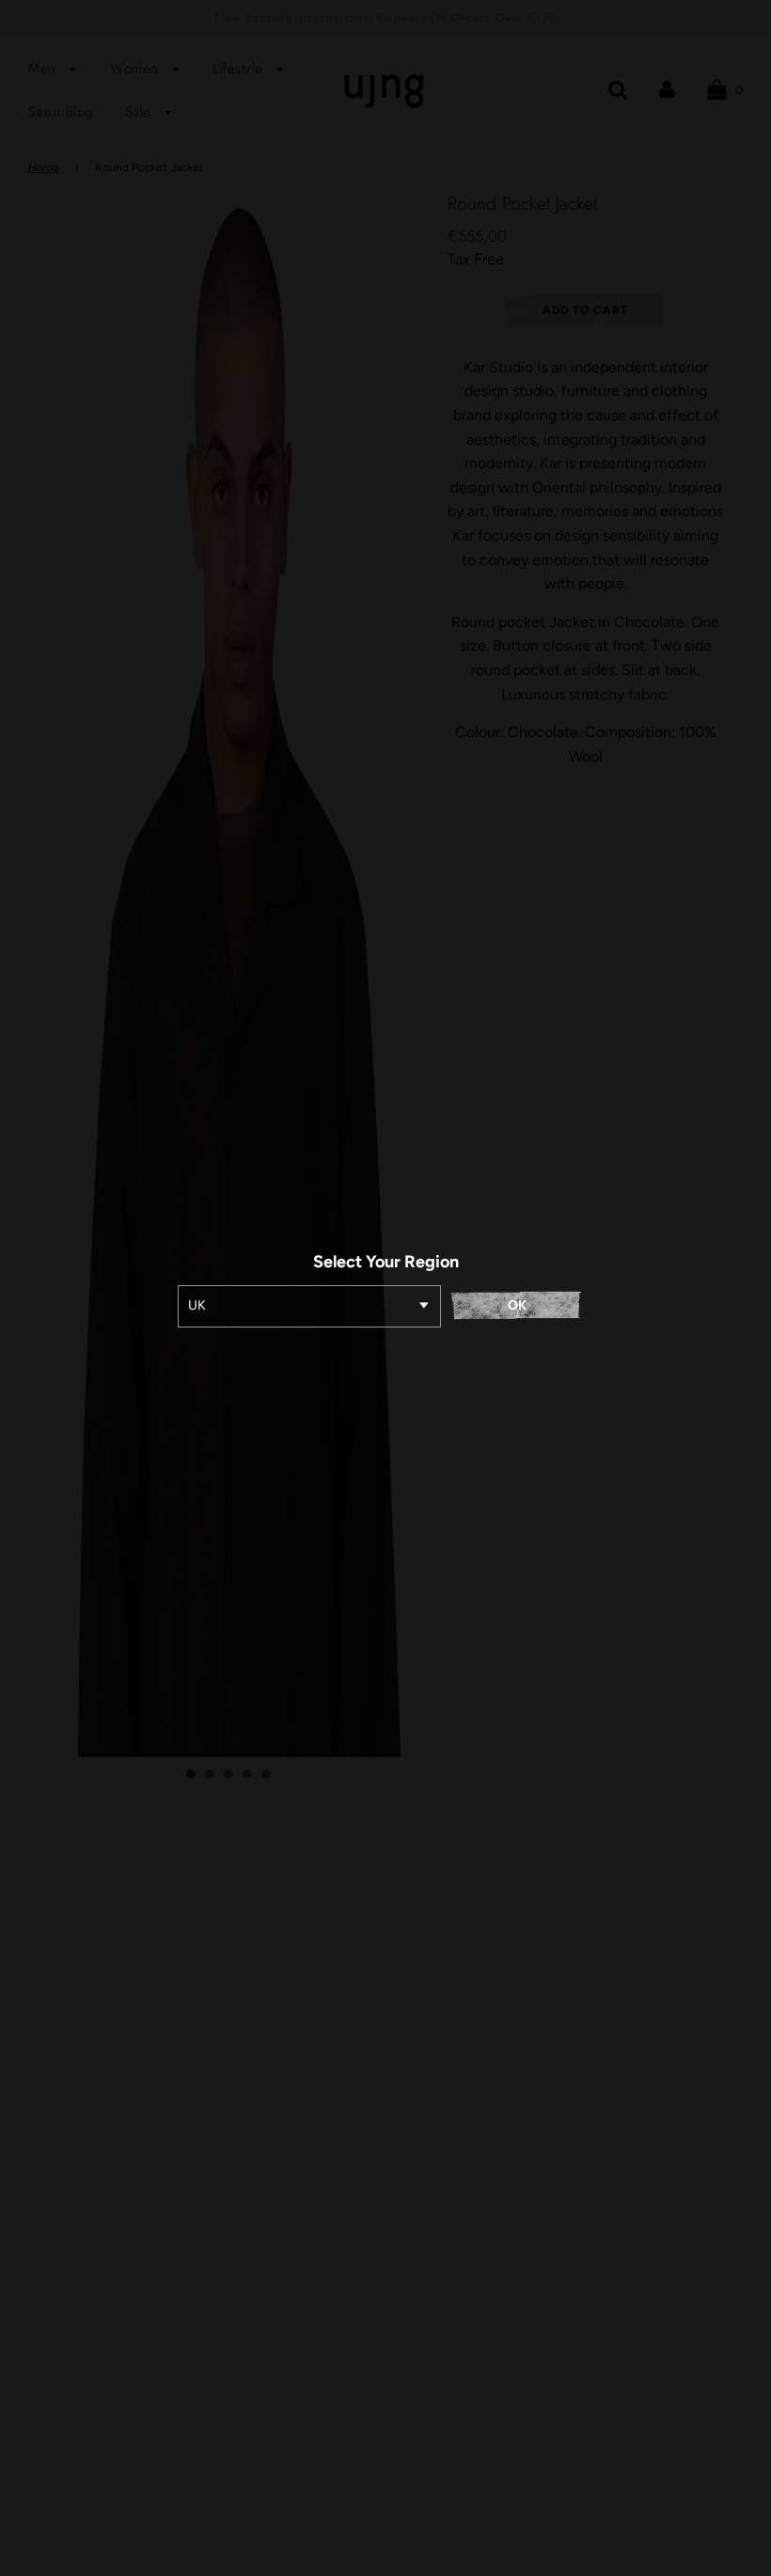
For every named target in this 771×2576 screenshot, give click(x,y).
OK (517, 1305)
